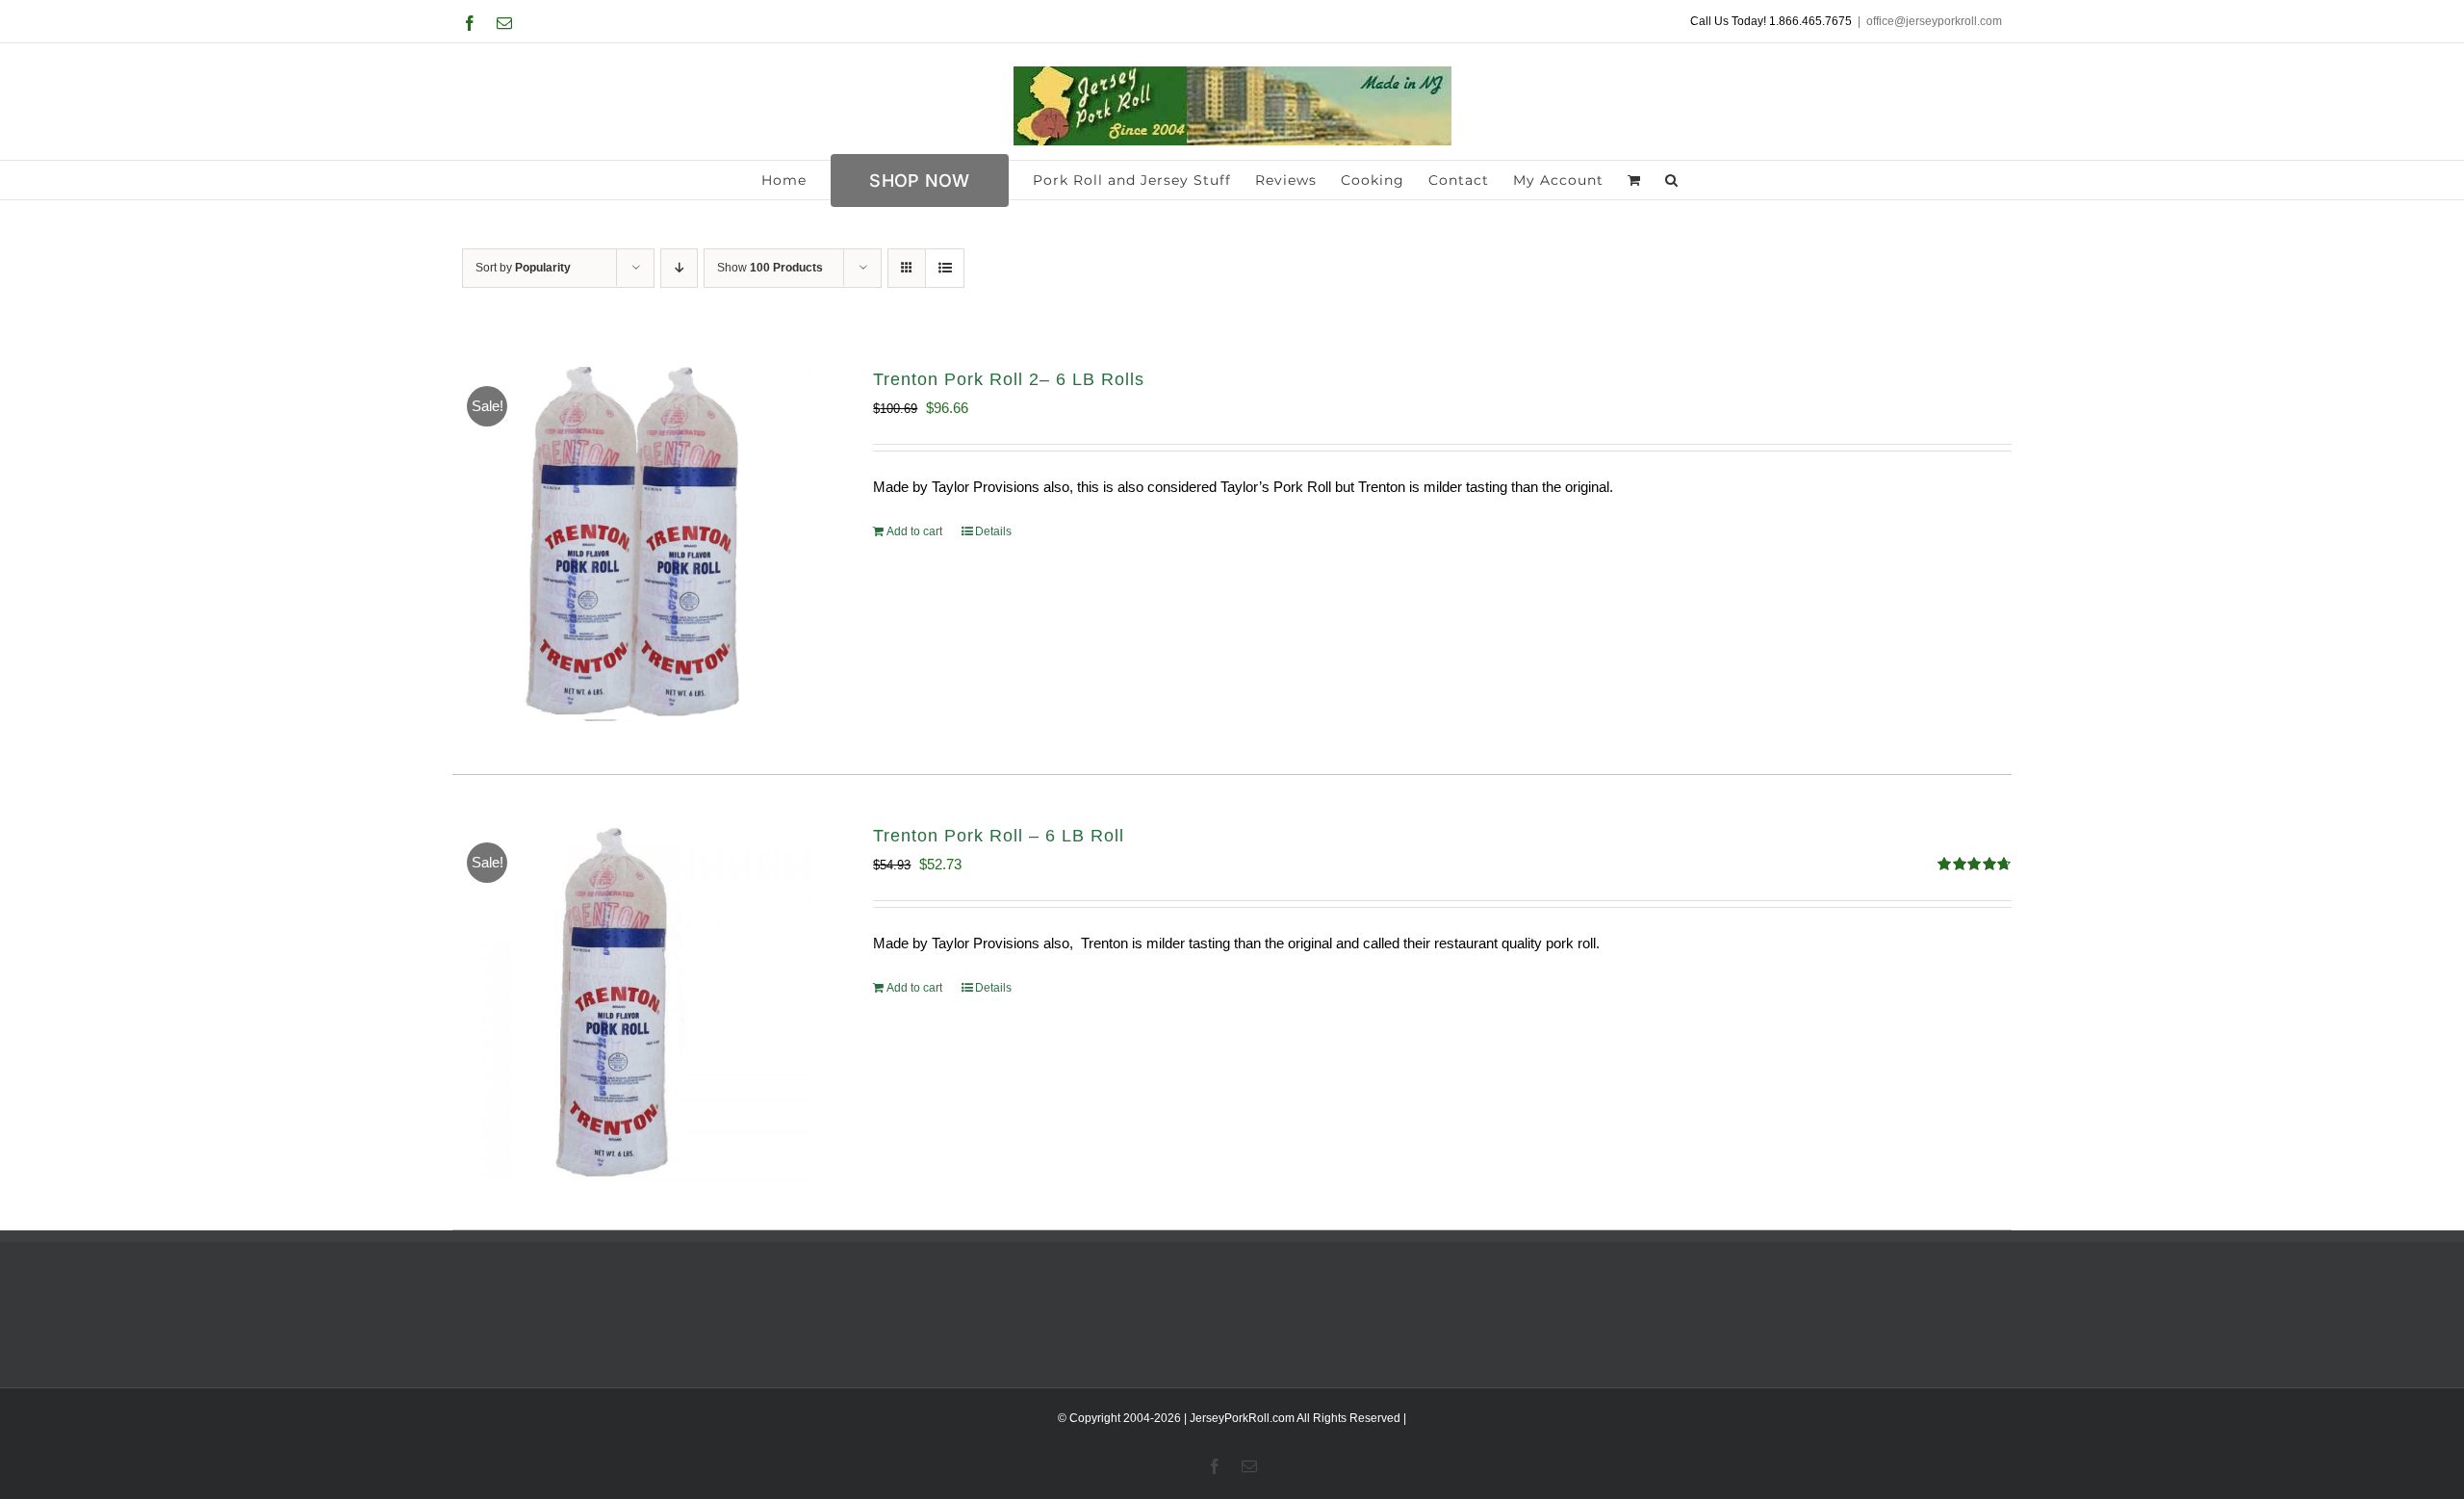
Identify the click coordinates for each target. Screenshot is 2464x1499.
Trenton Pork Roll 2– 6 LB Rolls (1009, 379)
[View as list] (945, 268)
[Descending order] (679, 268)
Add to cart (914, 531)
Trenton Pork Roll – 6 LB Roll (999, 836)
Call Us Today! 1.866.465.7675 (1771, 21)
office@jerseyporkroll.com (1934, 21)
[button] (1672, 180)
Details (993, 531)
